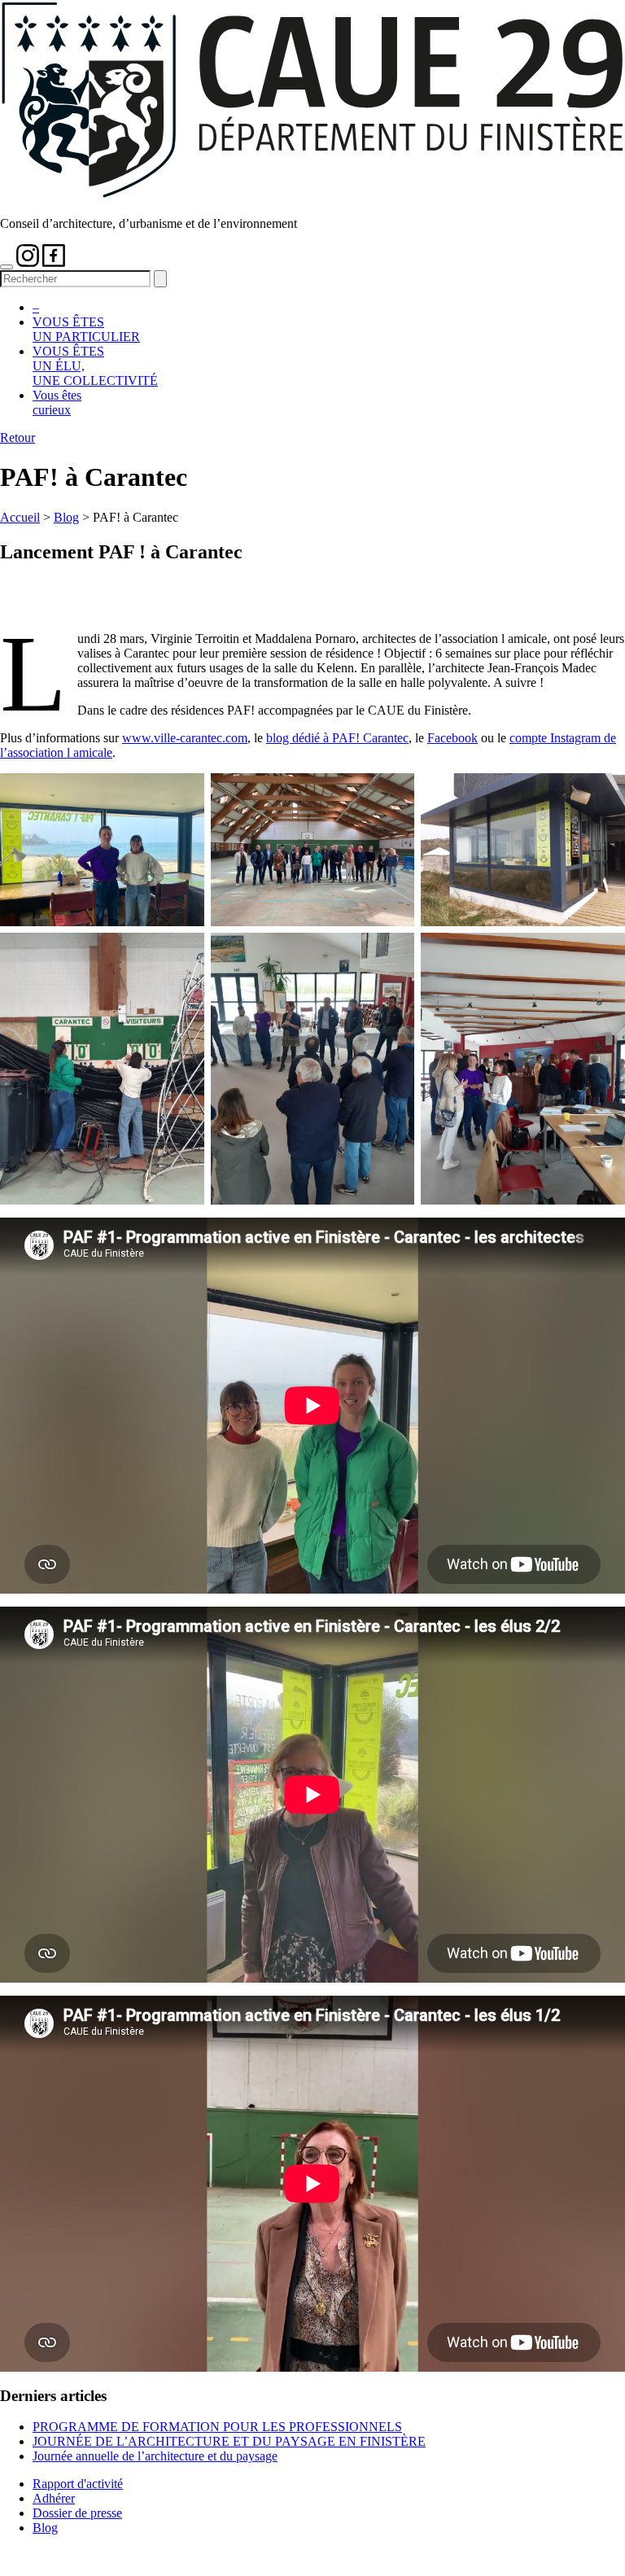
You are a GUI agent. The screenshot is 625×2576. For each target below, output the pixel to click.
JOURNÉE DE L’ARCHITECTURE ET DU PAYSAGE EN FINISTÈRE (229, 2441)
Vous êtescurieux (57, 402)
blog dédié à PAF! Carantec (337, 738)
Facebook (452, 738)
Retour (17, 437)
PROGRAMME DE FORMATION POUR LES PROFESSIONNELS (217, 2427)
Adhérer (54, 2498)
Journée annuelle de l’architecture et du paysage (155, 2456)
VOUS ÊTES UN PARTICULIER (86, 329)
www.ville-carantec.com (185, 738)
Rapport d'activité (78, 2484)
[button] (7, 267)
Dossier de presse (77, 2513)
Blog (66, 517)
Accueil (20, 517)
